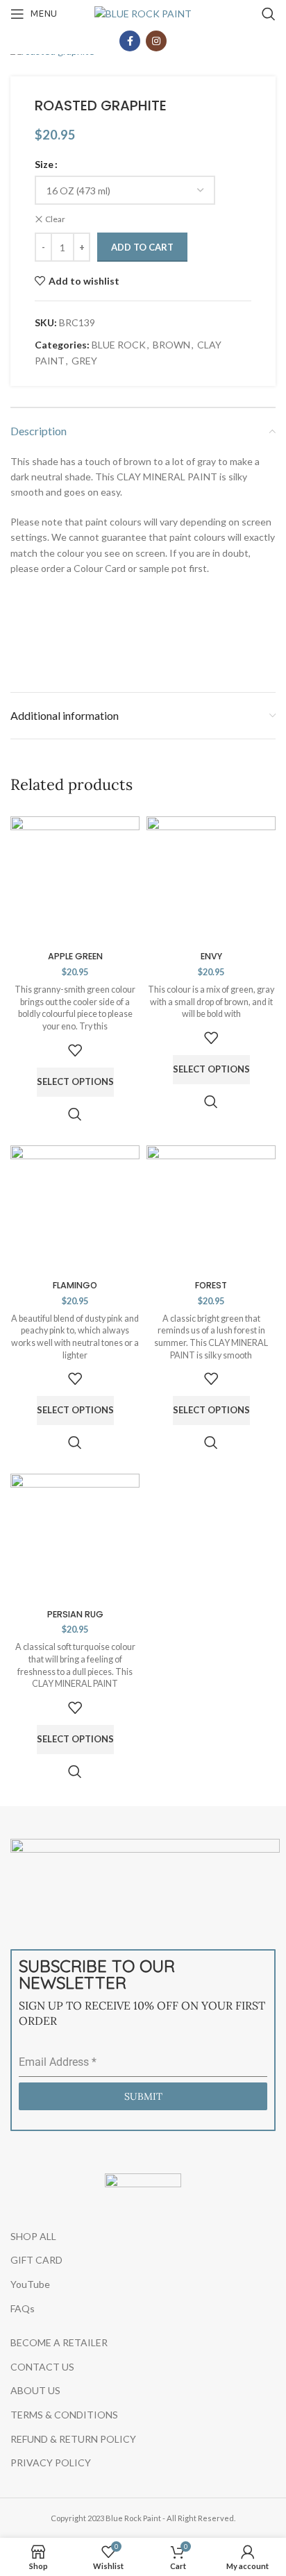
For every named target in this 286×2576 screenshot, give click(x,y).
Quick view (75, 1114)
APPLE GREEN (75, 956)
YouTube (30, 2284)
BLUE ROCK (119, 345)
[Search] (269, 14)
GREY (84, 361)
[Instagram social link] (156, 41)
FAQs (23, 2308)
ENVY (211, 956)
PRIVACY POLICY (51, 2463)
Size (44, 164)
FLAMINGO (75, 1285)
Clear (55, 219)
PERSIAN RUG (75, 1614)
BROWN (171, 345)
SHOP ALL (33, 2236)
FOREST (211, 1285)
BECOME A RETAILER (59, 2342)
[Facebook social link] (130, 41)
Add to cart (142, 247)
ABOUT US (35, 2390)
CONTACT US (42, 2367)
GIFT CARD (36, 2260)
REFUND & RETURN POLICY (73, 2439)
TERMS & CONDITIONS (64, 2415)
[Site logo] (143, 13)
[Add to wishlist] (75, 1050)
